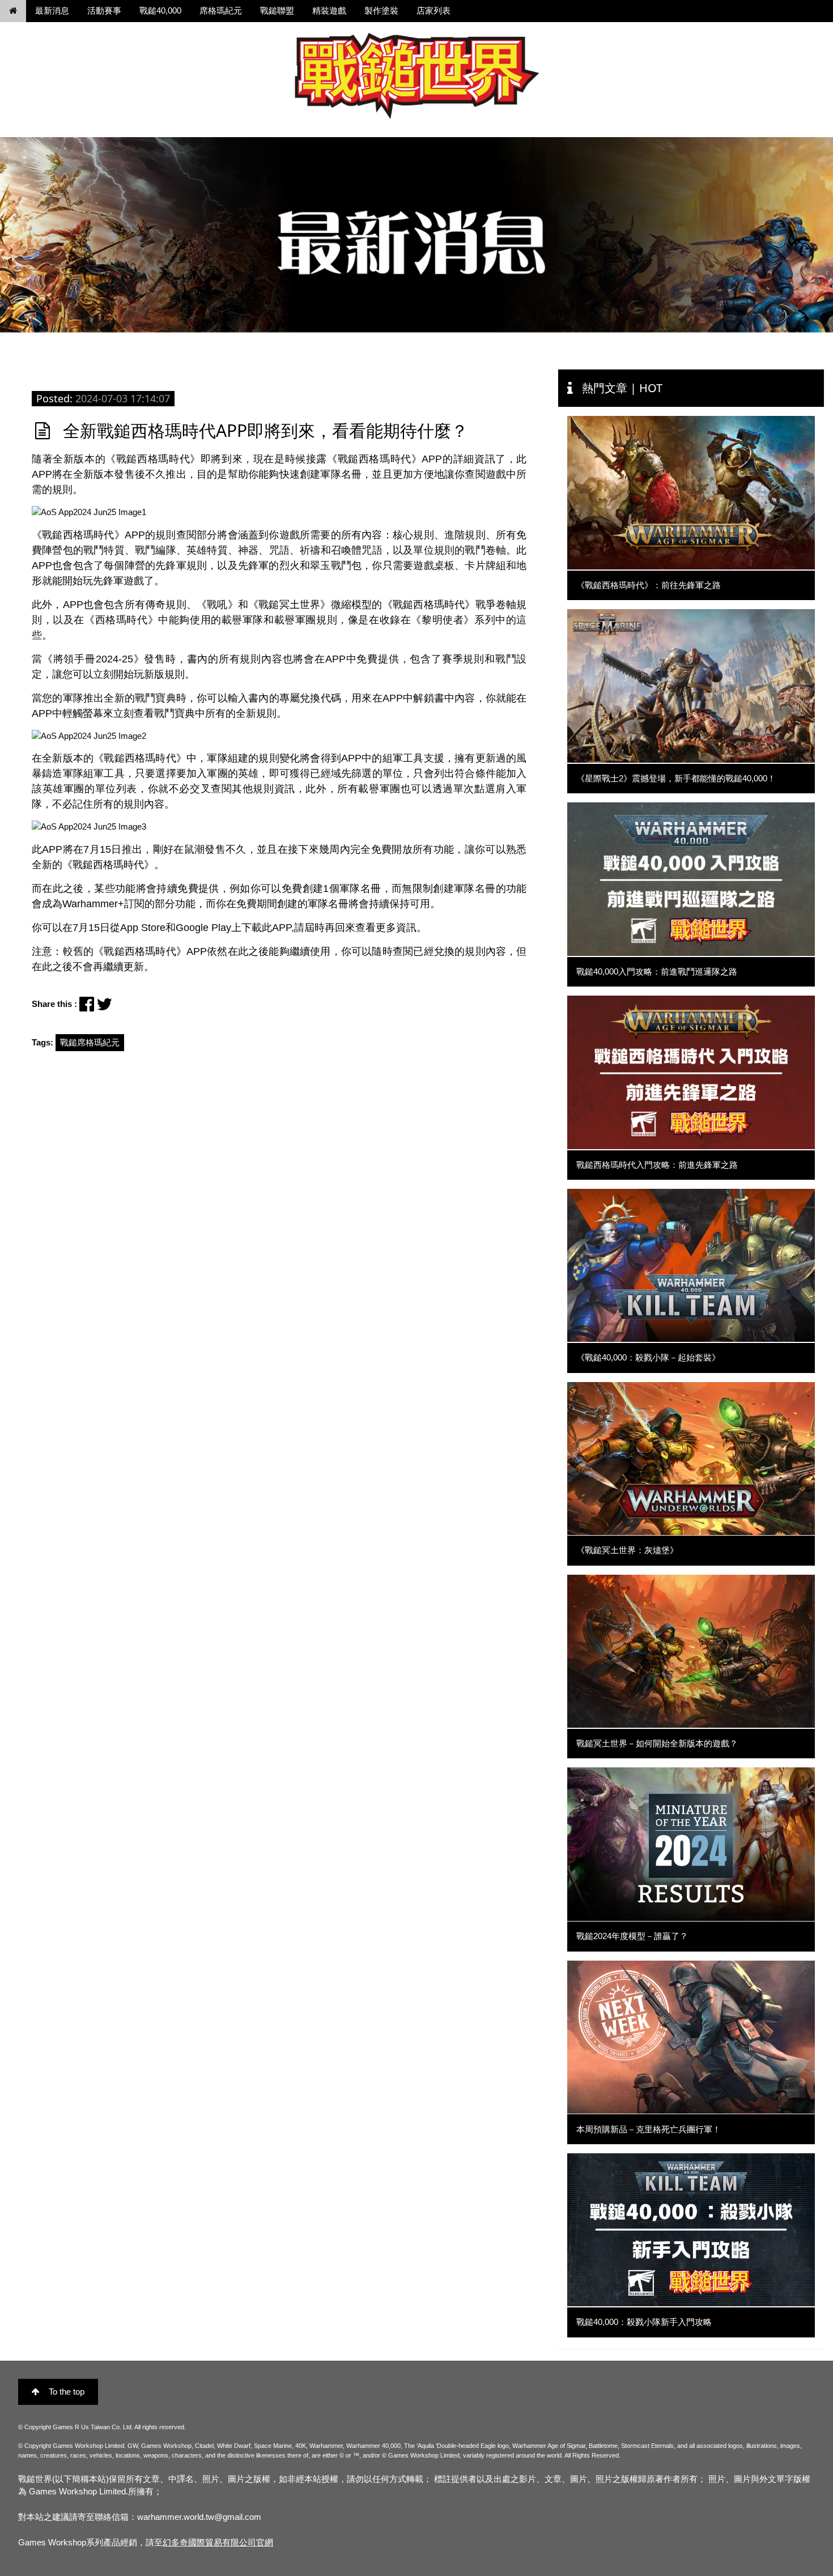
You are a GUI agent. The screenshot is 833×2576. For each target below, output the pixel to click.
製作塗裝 (381, 10)
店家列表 (433, 10)
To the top (67, 2392)
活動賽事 (104, 10)
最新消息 (52, 10)
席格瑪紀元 (221, 10)
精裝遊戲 (329, 10)
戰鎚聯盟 (277, 10)
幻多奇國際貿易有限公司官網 (218, 2542)
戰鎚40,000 (160, 10)
